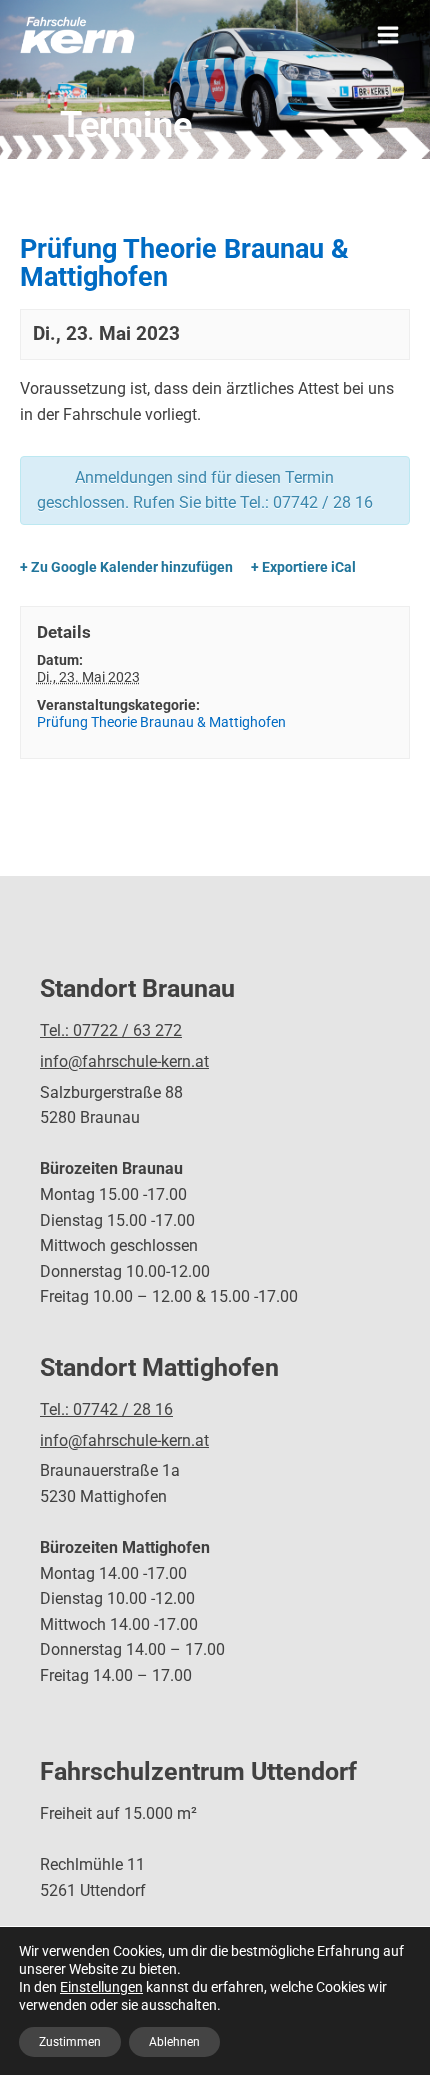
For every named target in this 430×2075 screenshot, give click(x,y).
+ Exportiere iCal (303, 567)
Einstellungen (101, 1987)
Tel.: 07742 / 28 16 (106, 1409)
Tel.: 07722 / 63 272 (111, 1030)
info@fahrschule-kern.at (124, 1061)
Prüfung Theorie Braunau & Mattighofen (161, 722)
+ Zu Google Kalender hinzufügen (126, 567)
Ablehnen (174, 2042)
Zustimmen (70, 2042)
